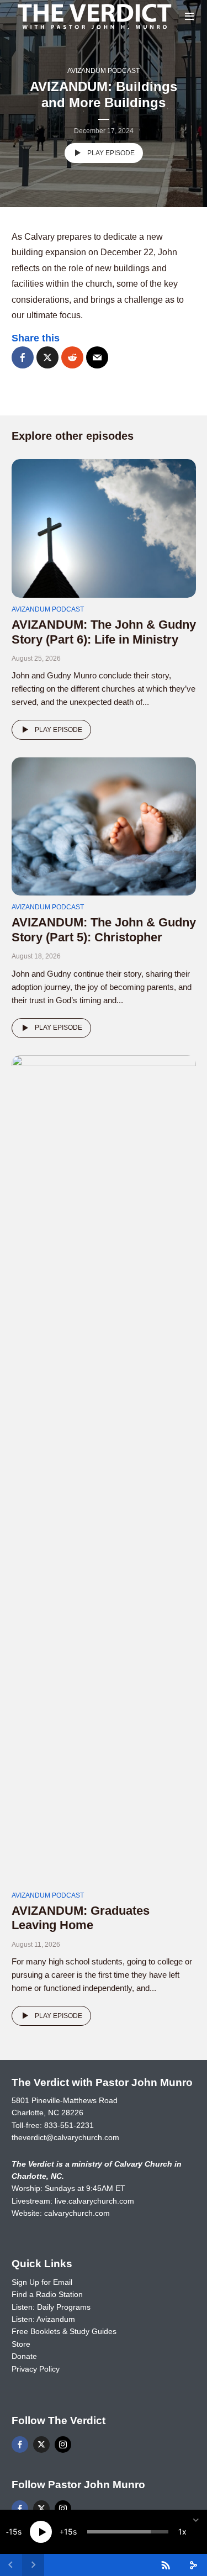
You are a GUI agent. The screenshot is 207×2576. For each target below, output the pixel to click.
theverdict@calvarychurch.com (65, 2137)
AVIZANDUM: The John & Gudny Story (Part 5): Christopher (104, 929)
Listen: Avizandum (43, 2319)
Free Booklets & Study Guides (64, 2331)
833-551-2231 (69, 2125)
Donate (24, 2356)
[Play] (41, 2532)
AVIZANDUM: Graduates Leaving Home (81, 1918)
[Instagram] (63, 2445)
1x (182, 2532)
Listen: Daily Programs (51, 2307)
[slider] (128, 2532)
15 (13, 2532)
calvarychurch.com (77, 2213)
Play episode (111, 153)
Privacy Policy (36, 2369)
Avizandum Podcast (104, 71)
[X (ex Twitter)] (41, 2445)
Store (21, 2344)
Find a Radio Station (47, 2294)
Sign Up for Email (42, 2282)
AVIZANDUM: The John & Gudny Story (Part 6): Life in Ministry (104, 632)
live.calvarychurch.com (94, 2201)
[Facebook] (20, 2445)
